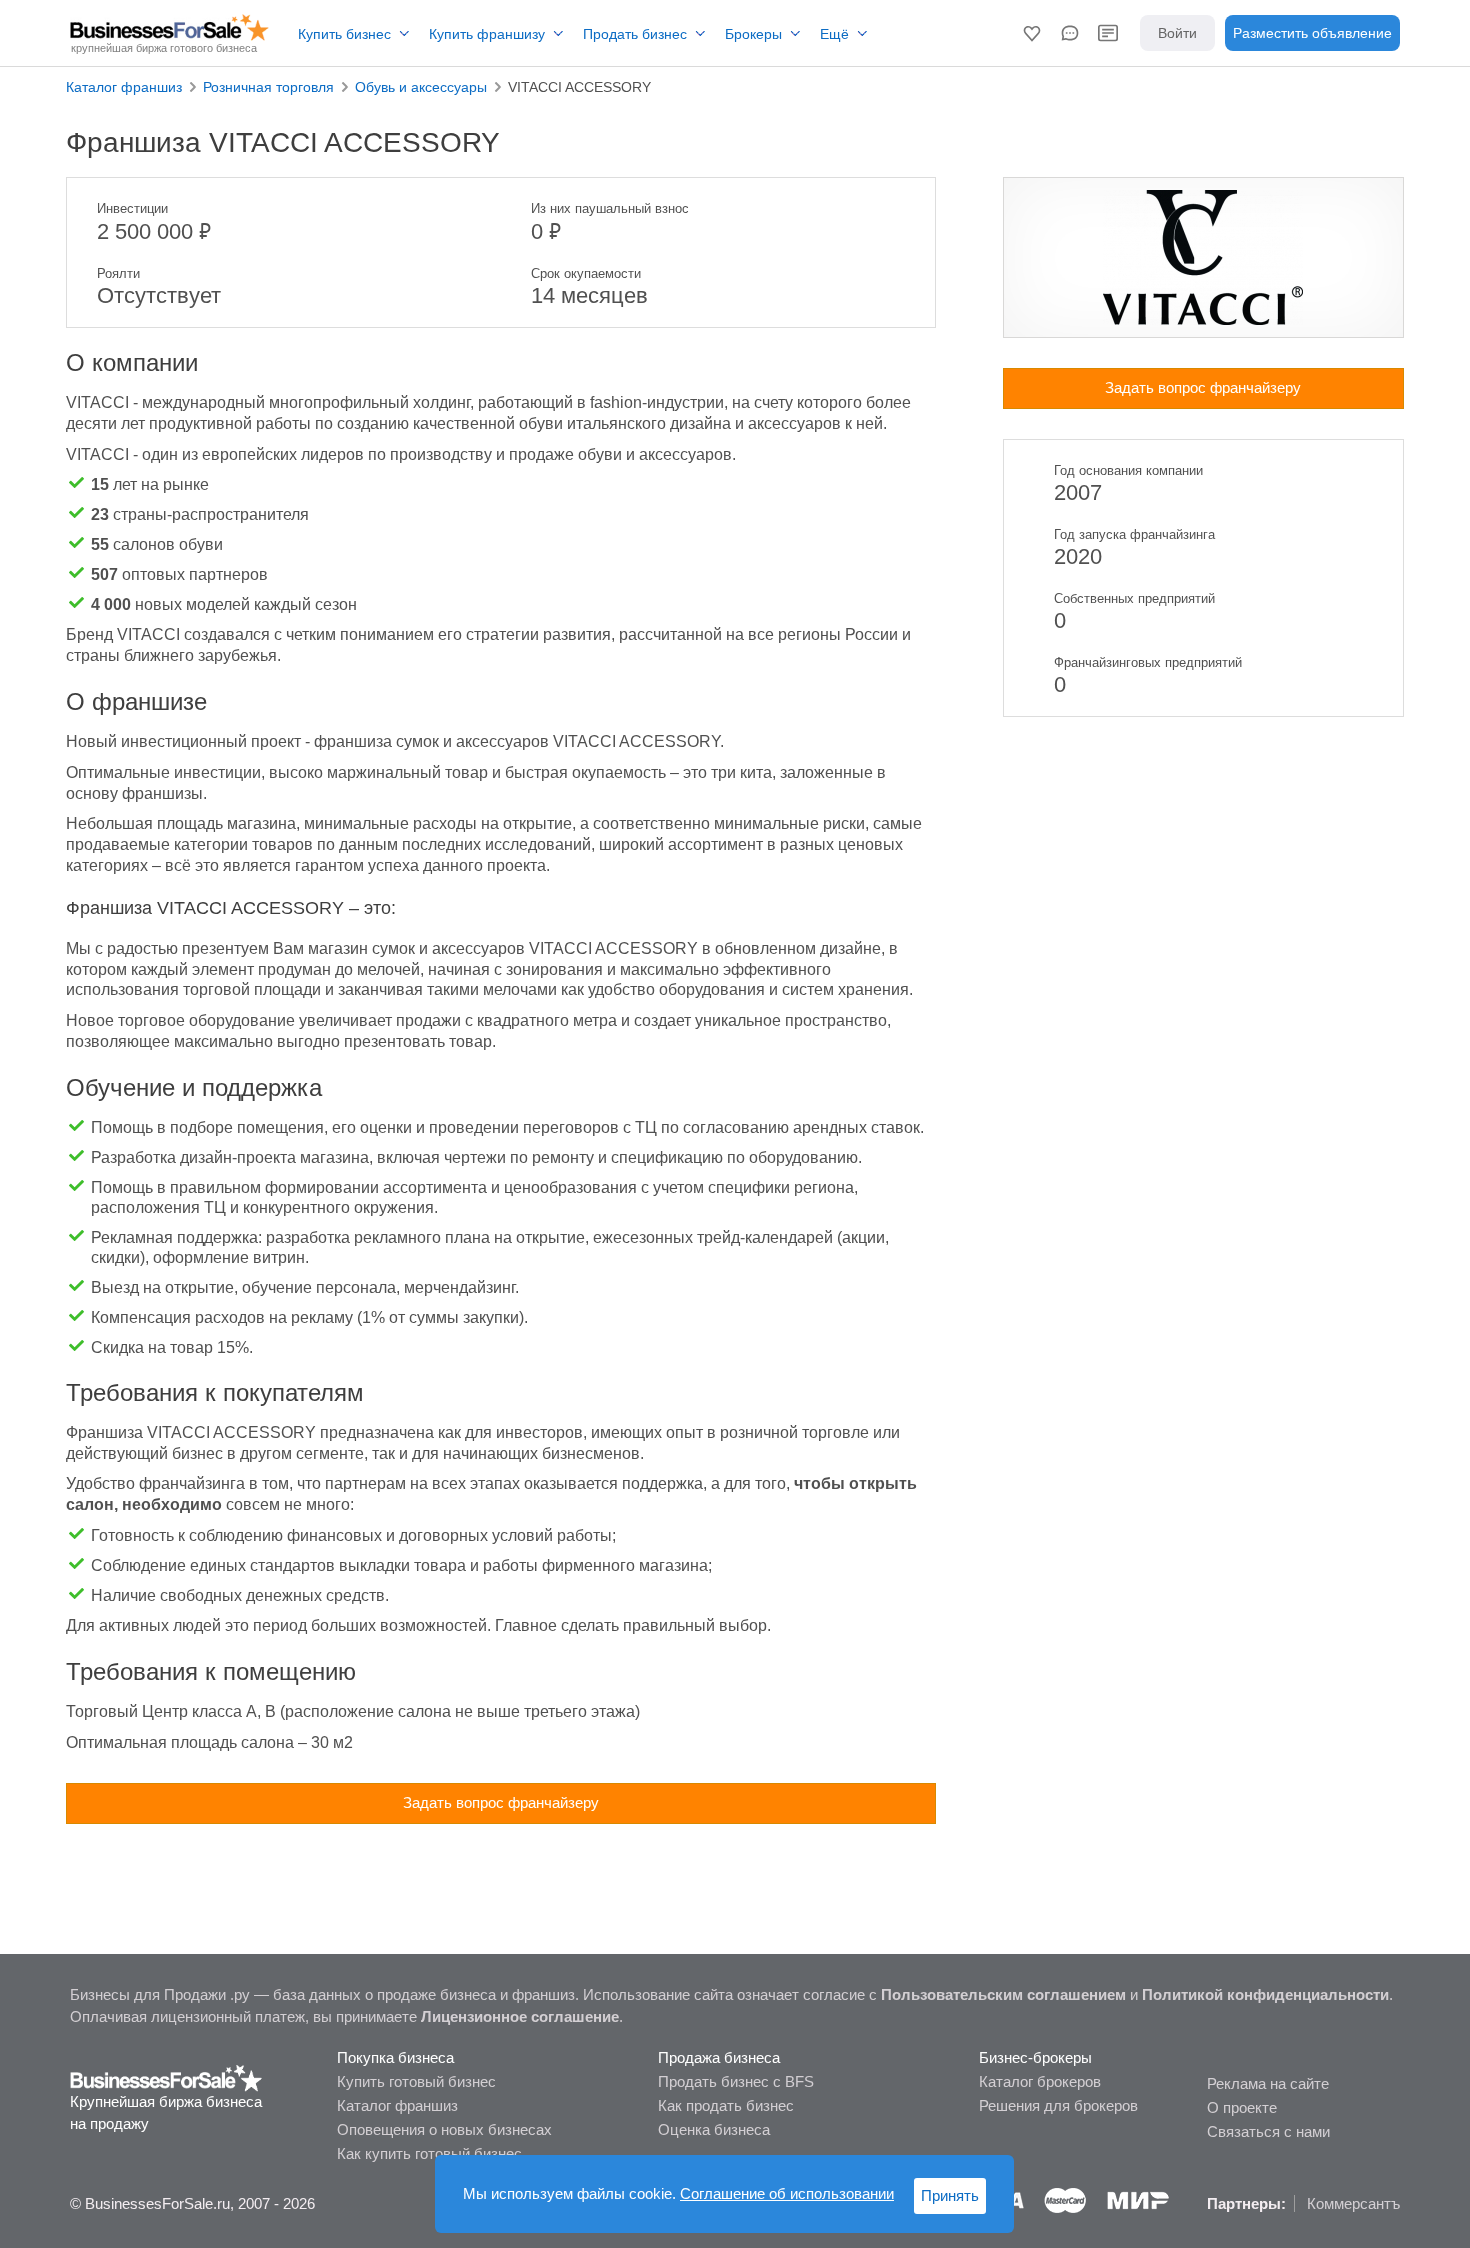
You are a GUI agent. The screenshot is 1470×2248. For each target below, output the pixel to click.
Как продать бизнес (726, 2105)
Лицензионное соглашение (520, 2016)
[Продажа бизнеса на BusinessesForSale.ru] (166, 2076)
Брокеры (753, 34)
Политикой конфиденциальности (1265, 1994)
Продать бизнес (635, 34)
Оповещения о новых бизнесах (444, 2129)
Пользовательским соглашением (1003, 1994)
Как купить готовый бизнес (429, 2153)
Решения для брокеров (1058, 2105)
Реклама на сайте (1268, 2083)
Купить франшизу (487, 34)
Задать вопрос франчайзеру (501, 1802)
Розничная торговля (268, 87)
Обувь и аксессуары (421, 87)
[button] (1032, 33)
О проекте (1242, 2107)
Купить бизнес (344, 34)
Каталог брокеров (1040, 2081)
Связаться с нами (1268, 2131)
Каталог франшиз (124, 87)
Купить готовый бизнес (416, 2081)
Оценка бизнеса (714, 2129)
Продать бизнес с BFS (736, 2081)
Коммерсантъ (1353, 2203)
